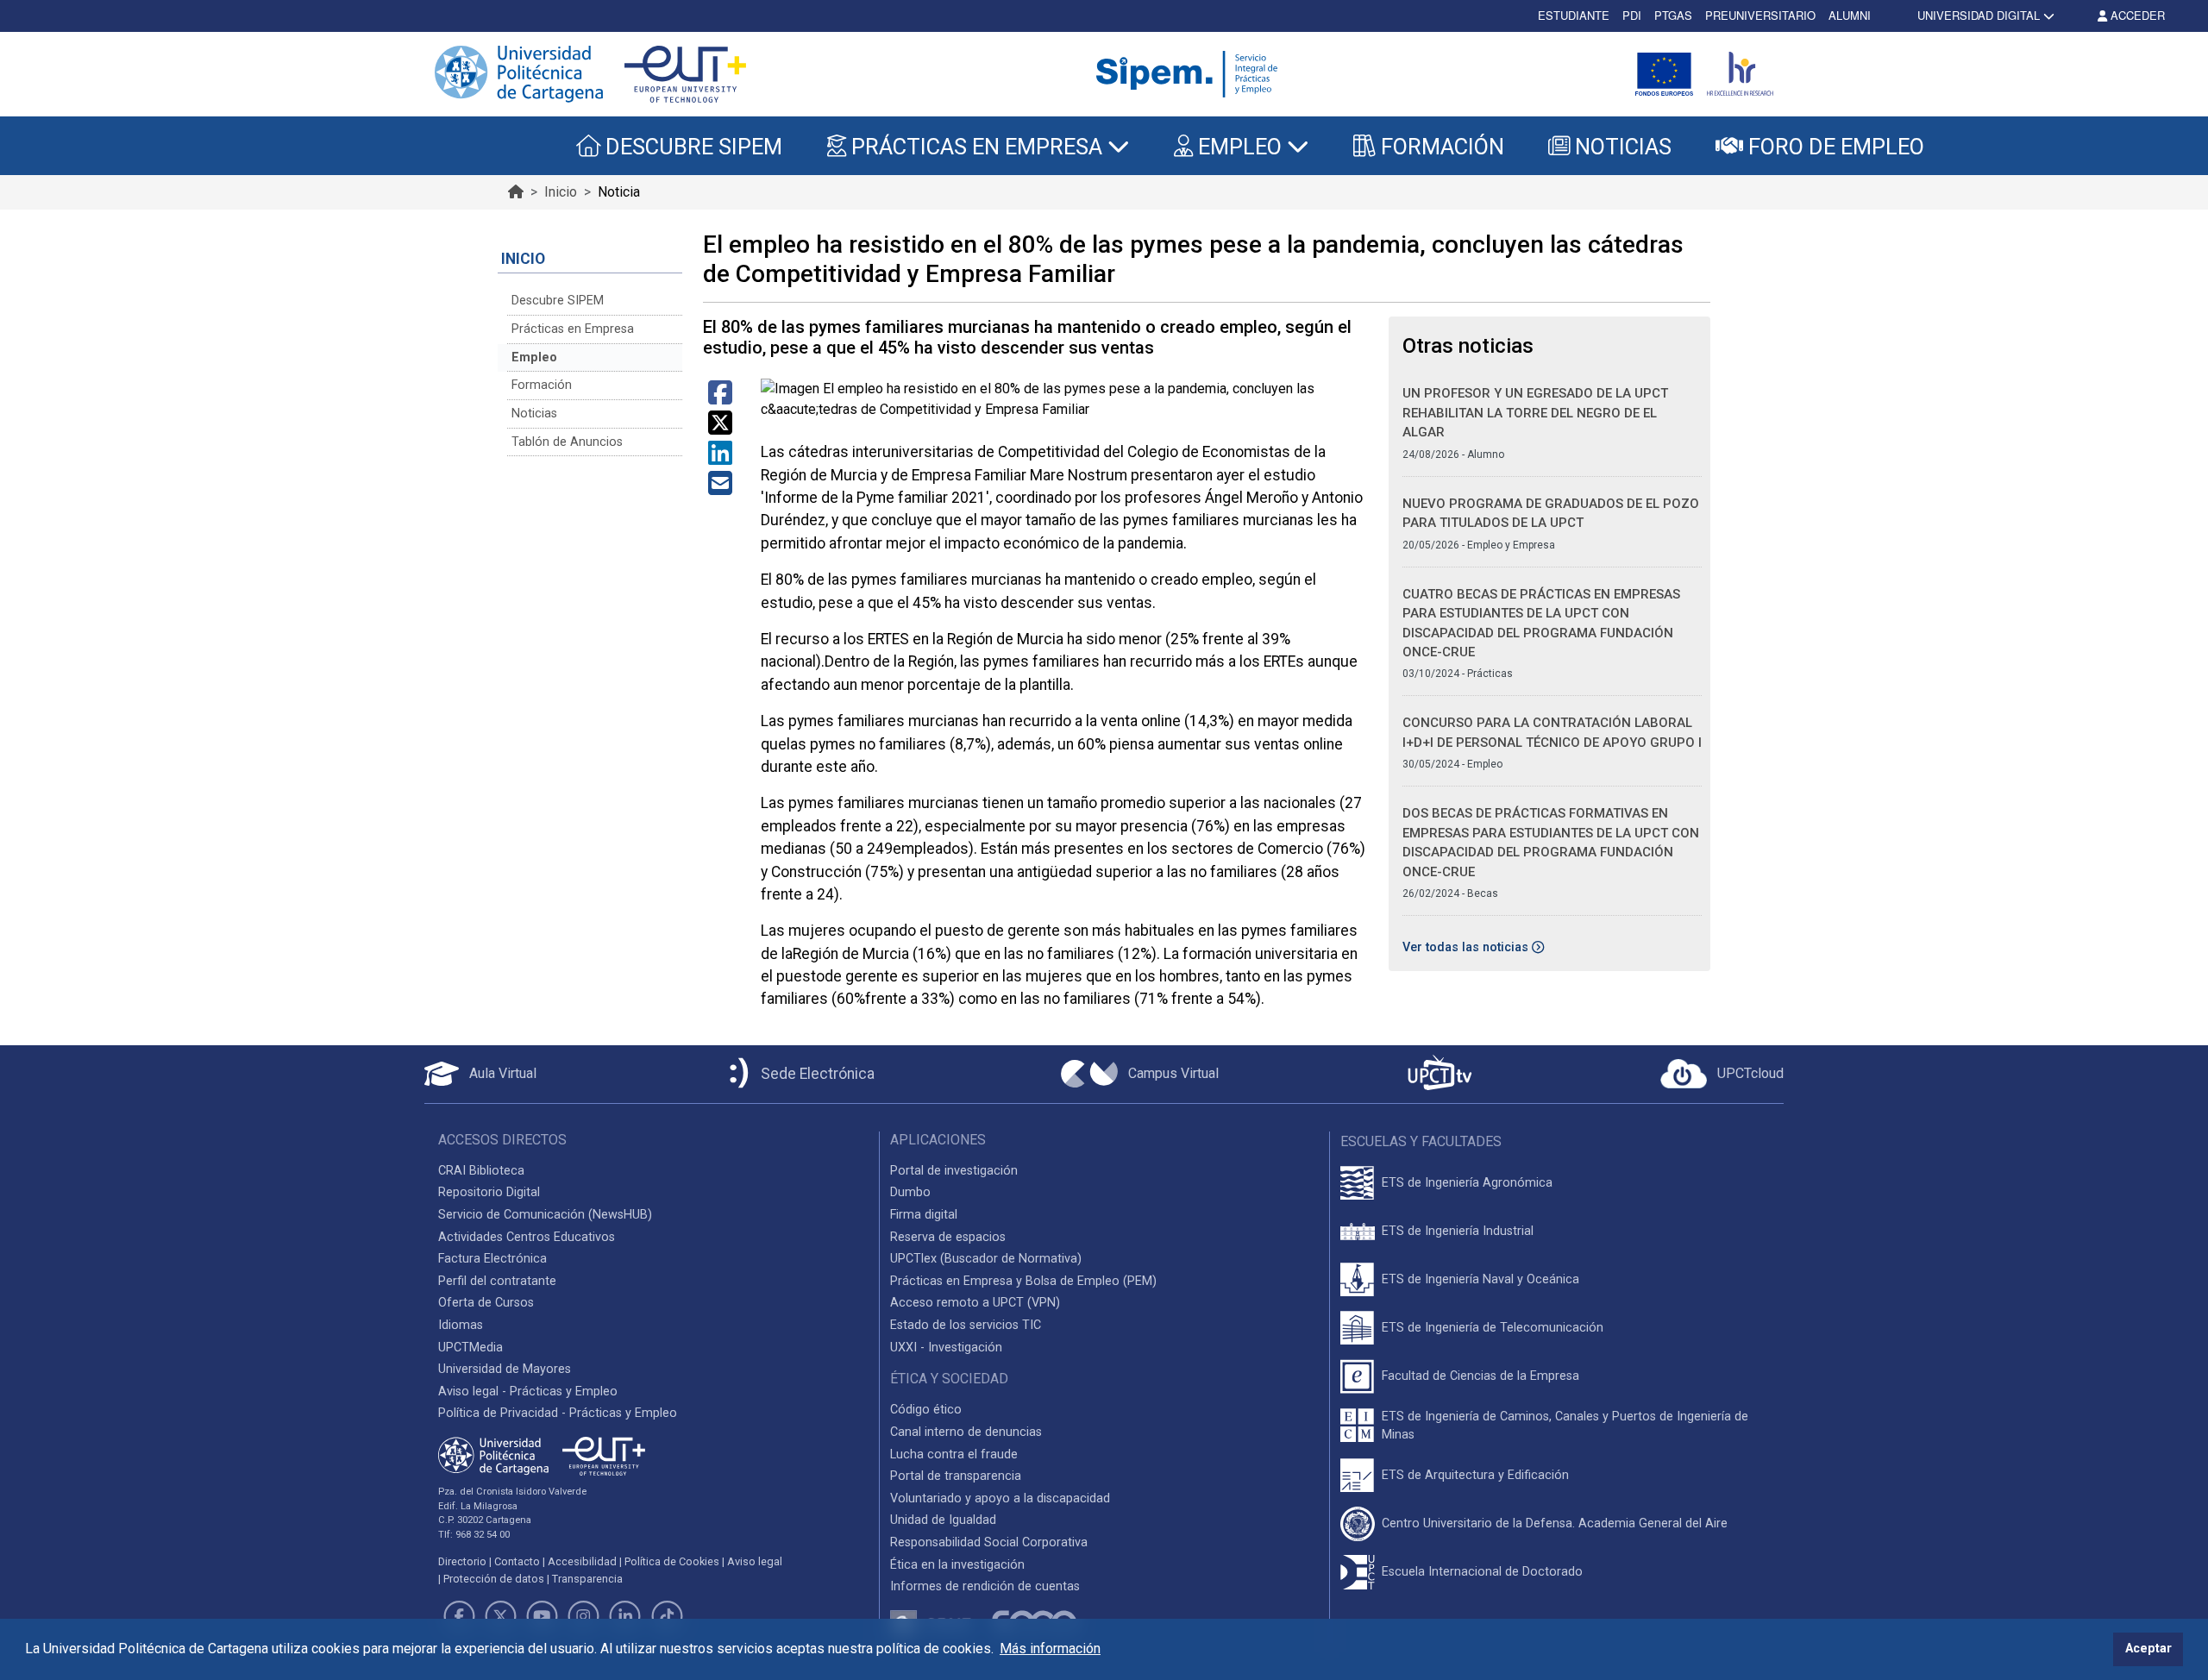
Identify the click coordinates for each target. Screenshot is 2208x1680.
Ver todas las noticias (1467, 947)
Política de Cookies (672, 1561)
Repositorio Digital (489, 1192)
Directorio (462, 1561)
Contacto (517, 1561)
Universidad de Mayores (505, 1369)
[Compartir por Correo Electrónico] (720, 489)
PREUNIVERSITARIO (1760, 15)
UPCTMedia (470, 1348)
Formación (542, 385)
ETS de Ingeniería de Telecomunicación (1493, 1328)
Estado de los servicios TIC (966, 1325)
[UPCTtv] (1440, 1074)
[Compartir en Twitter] (720, 428)
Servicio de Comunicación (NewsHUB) (545, 1215)
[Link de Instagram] (584, 1616)
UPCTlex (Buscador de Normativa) (986, 1259)
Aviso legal (755, 1561)
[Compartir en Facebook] (720, 398)
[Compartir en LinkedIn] (720, 458)
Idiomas (461, 1325)
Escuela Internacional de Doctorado (1482, 1572)
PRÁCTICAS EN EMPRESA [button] (977, 147)
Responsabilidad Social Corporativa (989, 1542)
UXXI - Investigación (946, 1348)
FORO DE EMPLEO (1834, 147)
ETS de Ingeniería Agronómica (1467, 1183)
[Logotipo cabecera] (1190, 74)
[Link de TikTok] (667, 1616)
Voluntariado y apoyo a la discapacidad (1000, 1498)
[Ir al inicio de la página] (516, 192)
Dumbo (910, 1192)
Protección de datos (494, 1579)
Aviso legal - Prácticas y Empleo (528, 1392)
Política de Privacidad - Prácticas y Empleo (558, 1413)
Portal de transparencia (956, 1476)
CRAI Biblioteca (481, 1171)
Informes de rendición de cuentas (985, 1586)
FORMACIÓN (1440, 147)
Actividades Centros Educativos (527, 1237)
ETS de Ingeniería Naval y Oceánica (1480, 1279)
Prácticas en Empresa (573, 329)
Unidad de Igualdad (943, 1520)
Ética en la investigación (957, 1565)
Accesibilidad (582, 1561)
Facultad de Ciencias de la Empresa (1480, 1376)
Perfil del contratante (497, 1281)
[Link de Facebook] (459, 1616)
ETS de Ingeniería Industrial (1458, 1231)
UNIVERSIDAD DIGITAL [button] (1979, 15)
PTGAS (1673, 15)
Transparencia (587, 1579)
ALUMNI (1850, 15)
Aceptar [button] (2148, 1649)
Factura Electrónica (492, 1259)
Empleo (534, 357)
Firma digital (924, 1215)
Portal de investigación (954, 1171)
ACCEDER (2136, 15)
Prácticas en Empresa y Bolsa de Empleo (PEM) (1023, 1281)
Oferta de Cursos (486, 1303)
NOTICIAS (1621, 147)
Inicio (561, 192)
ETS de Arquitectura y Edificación (1475, 1475)
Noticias (534, 414)
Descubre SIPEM (558, 301)
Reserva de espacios (948, 1237)
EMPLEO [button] (1240, 147)
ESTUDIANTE (1574, 15)
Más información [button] (1050, 1649)
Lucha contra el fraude (954, 1454)
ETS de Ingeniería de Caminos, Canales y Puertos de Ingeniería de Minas (1565, 1426)
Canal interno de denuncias (966, 1432)
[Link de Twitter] (500, 1616)
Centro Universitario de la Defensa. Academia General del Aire (1555, 1523)
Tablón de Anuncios (567, 442)
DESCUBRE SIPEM (691, 147)
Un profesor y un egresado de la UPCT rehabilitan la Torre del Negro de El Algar (1535, 413)
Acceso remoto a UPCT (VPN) (975, 1303)
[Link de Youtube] (542, 1616)
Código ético (926, 1410)
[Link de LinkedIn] (625, 1616)
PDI (1632, 15)
